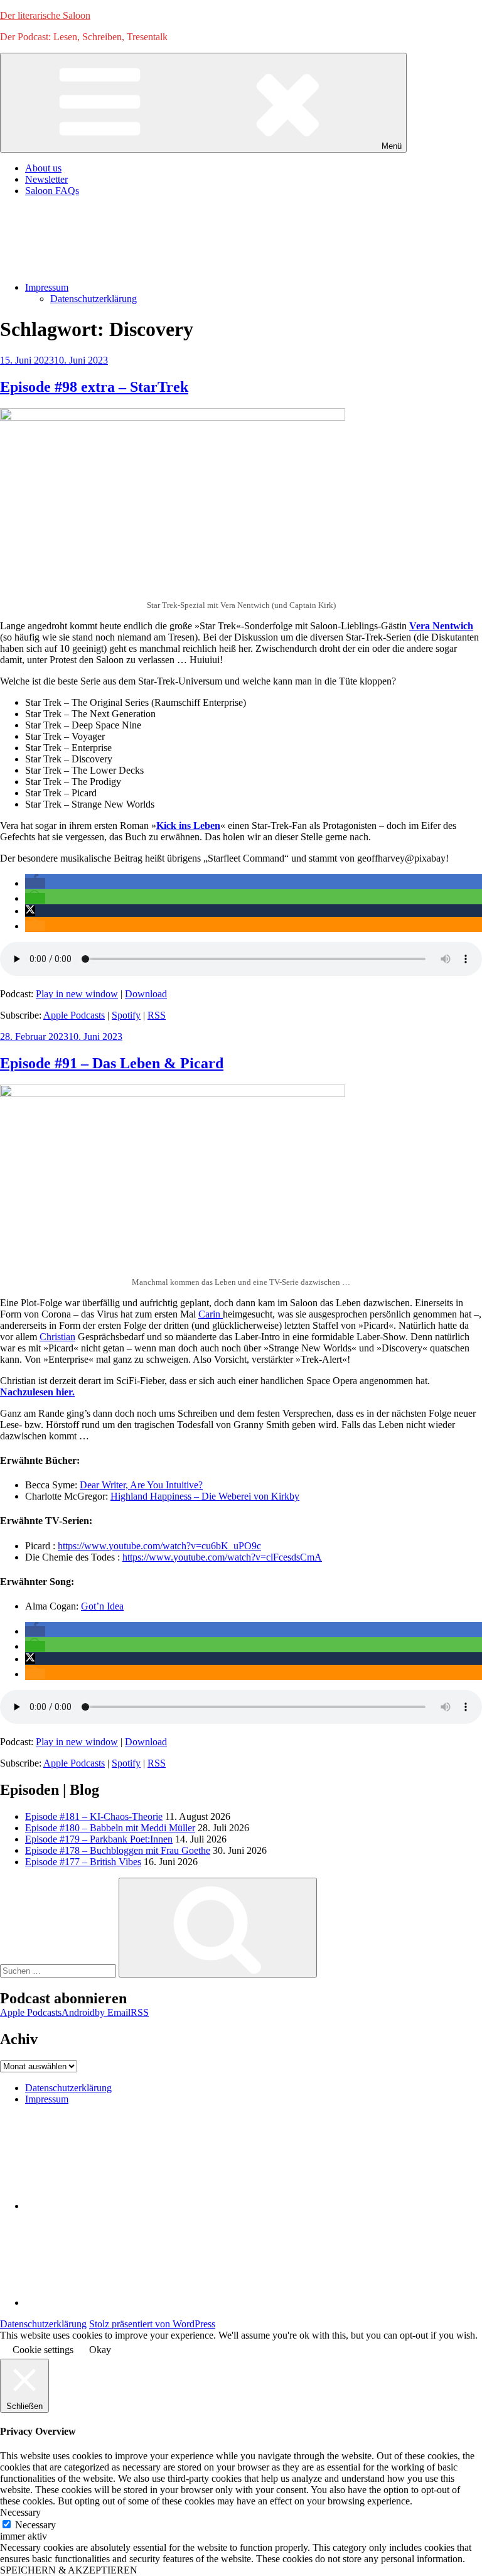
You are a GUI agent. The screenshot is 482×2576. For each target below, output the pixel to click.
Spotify (126, 1015)
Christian (57, 1337)
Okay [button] (100, 2350)
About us (43, 168)
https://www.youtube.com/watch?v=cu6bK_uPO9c (159, 1546)
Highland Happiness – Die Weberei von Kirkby (205, 1496)
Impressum (47, 287)
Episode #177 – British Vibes (83, 1862)
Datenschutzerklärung (94, 299)
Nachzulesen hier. (37, 1392)
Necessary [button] (20, 2512)
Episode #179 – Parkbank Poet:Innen (99, 1839)
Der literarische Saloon (45, 15)
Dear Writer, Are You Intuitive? (141, 1485)
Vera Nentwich (441, 626)
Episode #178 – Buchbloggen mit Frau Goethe (118, 1850)
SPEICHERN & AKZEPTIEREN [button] (69, 2570)
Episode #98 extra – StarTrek (94, 387)
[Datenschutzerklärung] (119, 2206)
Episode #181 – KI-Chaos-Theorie (94, 1816)
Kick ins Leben (188, 825)
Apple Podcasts (74, 1015)
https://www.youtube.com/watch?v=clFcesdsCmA (222, 1557)
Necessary (35, 2525)
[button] (35, 883)
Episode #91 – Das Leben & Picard (112, 1063)
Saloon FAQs (52, 191)
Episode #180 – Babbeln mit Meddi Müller (110, 1828)
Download (146, 994)
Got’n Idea (102, 1606)
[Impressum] (119, 2303)
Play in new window (77, 994)
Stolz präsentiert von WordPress (152, 2324)
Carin (211, 1314)
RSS (157, 1015)
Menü (392, 146)
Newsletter (46, 179)
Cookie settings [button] (43, 2350)
